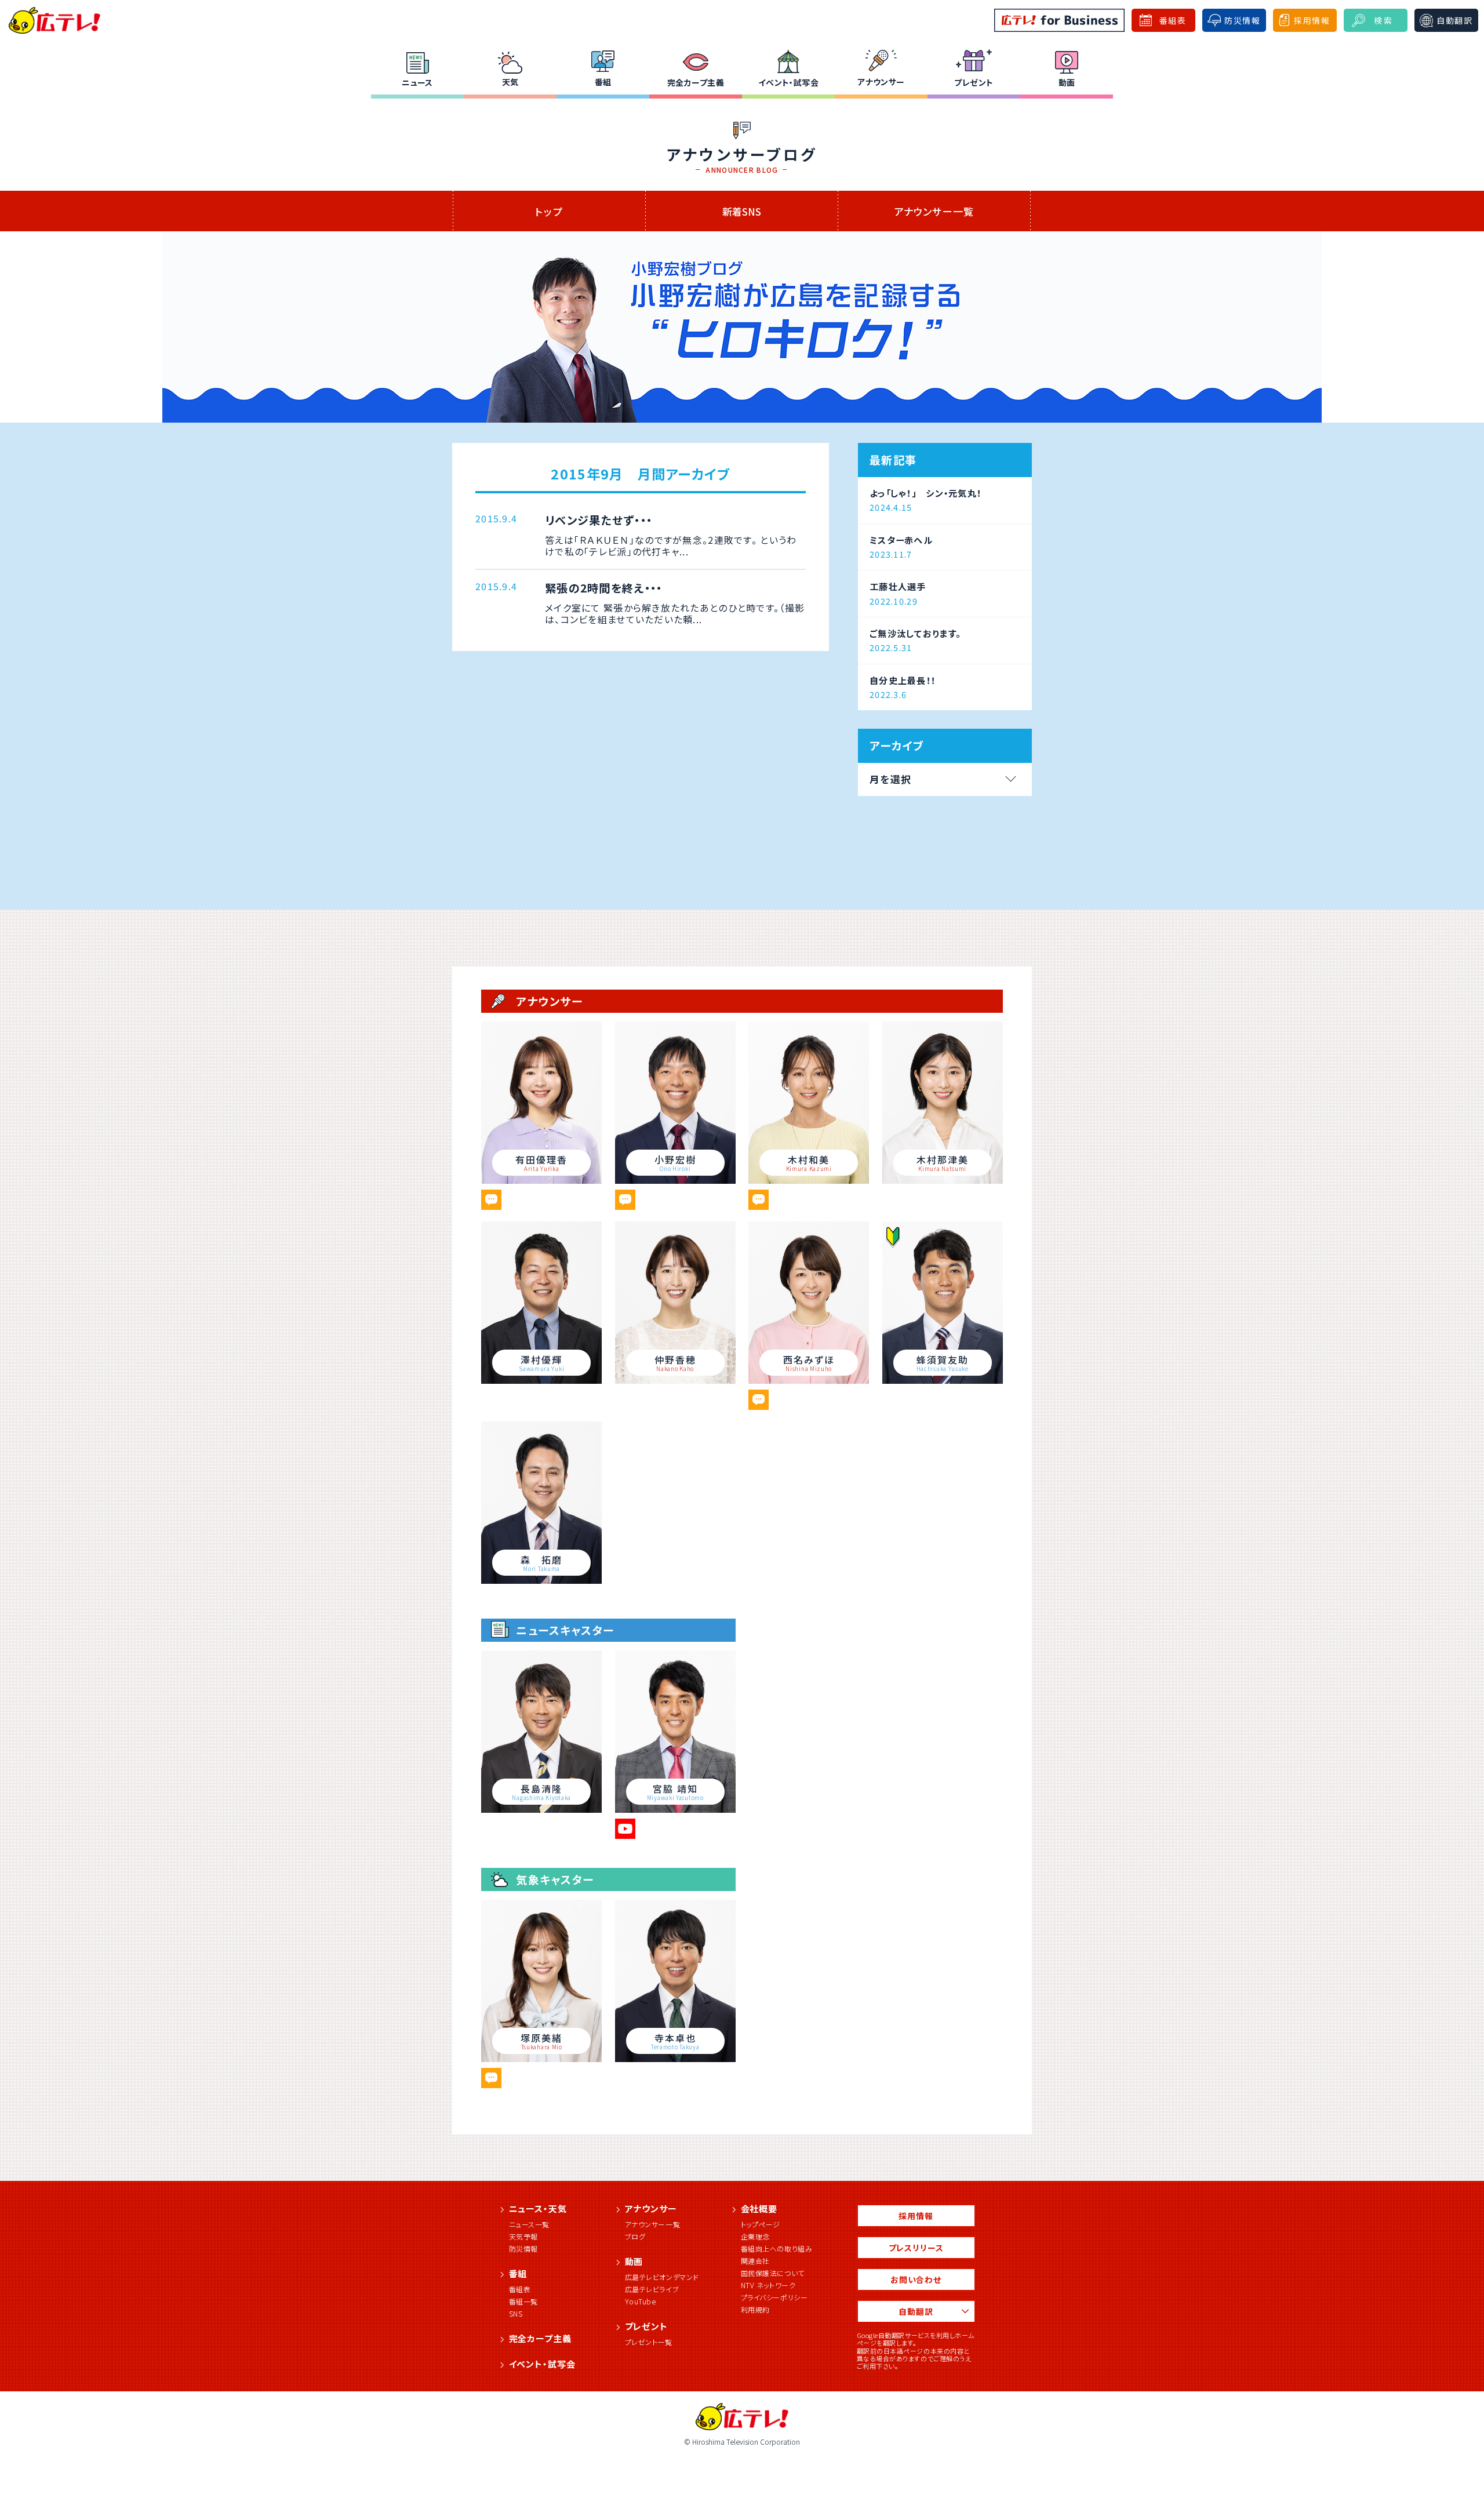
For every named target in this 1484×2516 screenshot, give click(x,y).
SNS (516, 2313)
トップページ (761, 2224)
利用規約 (755, 2309)
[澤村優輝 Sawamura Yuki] (541, 1380)
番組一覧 (523, 2301)
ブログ (635, 2236)
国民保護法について (773, 2273)
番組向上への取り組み (777, 2248)
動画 (1067, 82)
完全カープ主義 (696, 82)
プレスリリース (916, 2248)
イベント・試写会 (788, 82)
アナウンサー (881, 82)
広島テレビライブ (652, 2289)
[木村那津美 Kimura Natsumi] (943, 1180)
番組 (603, 82)
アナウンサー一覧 (934, 211)
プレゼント (974, 82)
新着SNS (742, 211)
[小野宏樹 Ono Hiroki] (675, 1180)
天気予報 (523, 2236)
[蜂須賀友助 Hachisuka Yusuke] (943, 1380)
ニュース (417, 82)
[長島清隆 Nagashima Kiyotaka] (541, 1809)
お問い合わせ (916, 2279)
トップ (549, 211)
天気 (510, 82)
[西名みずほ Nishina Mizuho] (809, 1380)
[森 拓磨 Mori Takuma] (541, 1580)
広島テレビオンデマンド (662, 2277)
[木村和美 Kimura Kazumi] (809, 1180)
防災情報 (523, 2248)
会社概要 (759, 2208)
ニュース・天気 (538, 2208)
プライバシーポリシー (774, 2297)
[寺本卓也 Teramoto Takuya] (675, 2058)
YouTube (641, 2301)
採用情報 (916, 2216)
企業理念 (755, 2236)
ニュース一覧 (530, 2224)
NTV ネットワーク (768, 2285)
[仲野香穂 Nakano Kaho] (675, 1380)
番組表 (520, 2289)
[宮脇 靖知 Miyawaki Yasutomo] (675, 1809)
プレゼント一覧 (649, 2342)
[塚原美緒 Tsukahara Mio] (541, 2058)
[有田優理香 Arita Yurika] (541, 1180)
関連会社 (755, 2261)
